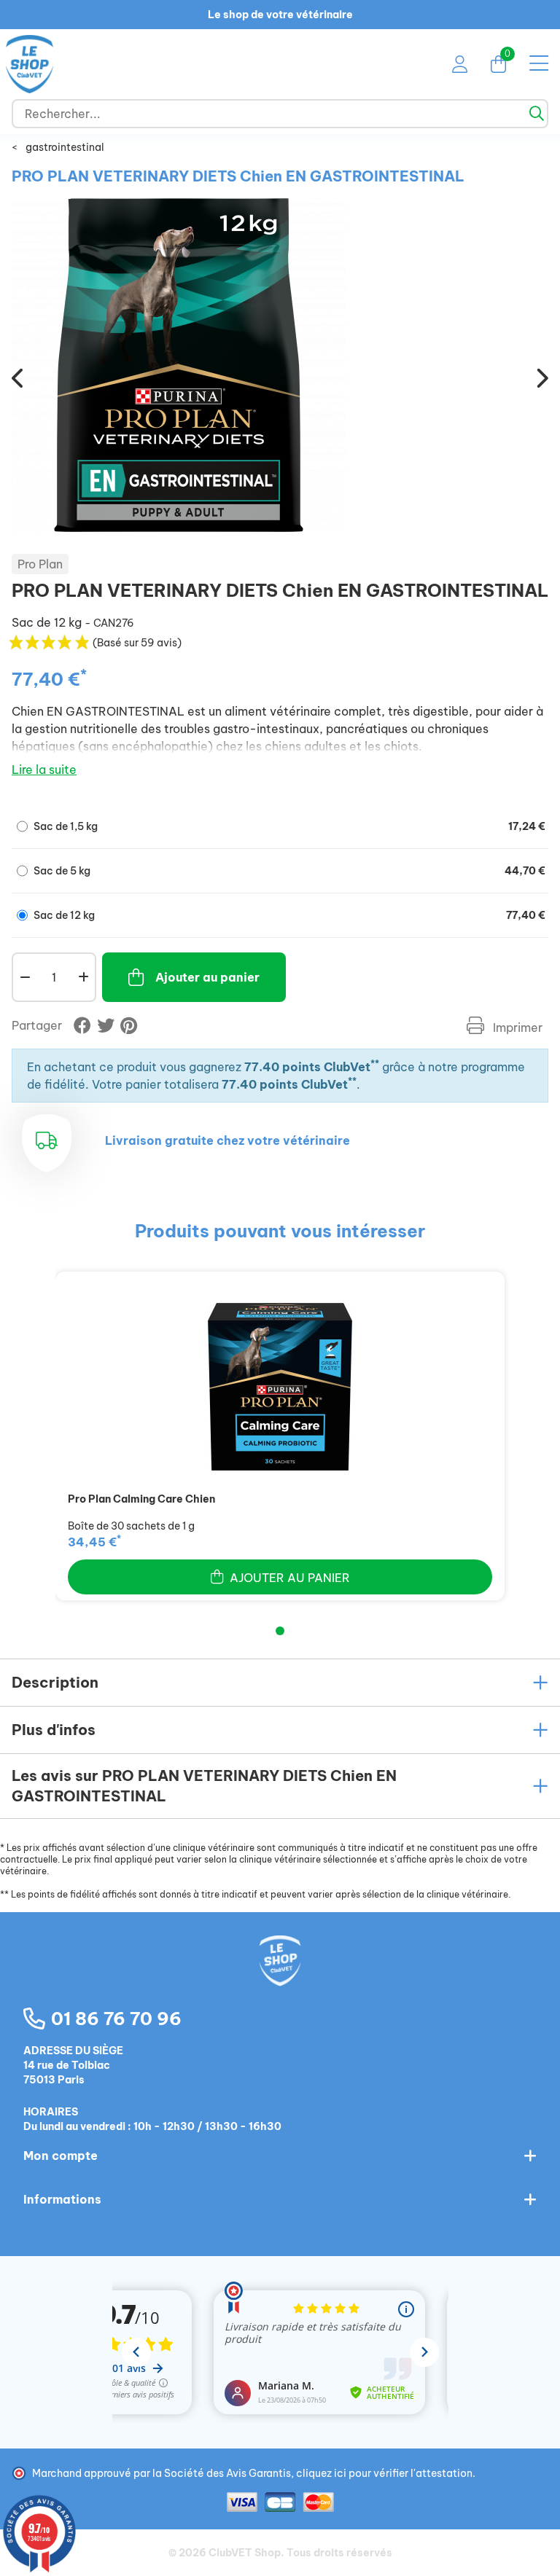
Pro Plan (40, 564)
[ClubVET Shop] (280, 1976)
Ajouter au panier (207, 977)
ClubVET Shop (245, 2553)
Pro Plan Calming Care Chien (141, 1499)
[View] (280, 1387)
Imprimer (516, 1027)
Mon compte (61, 2156)
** (375, 1064)
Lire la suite (44, 770)
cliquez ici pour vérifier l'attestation (384, 2473)
